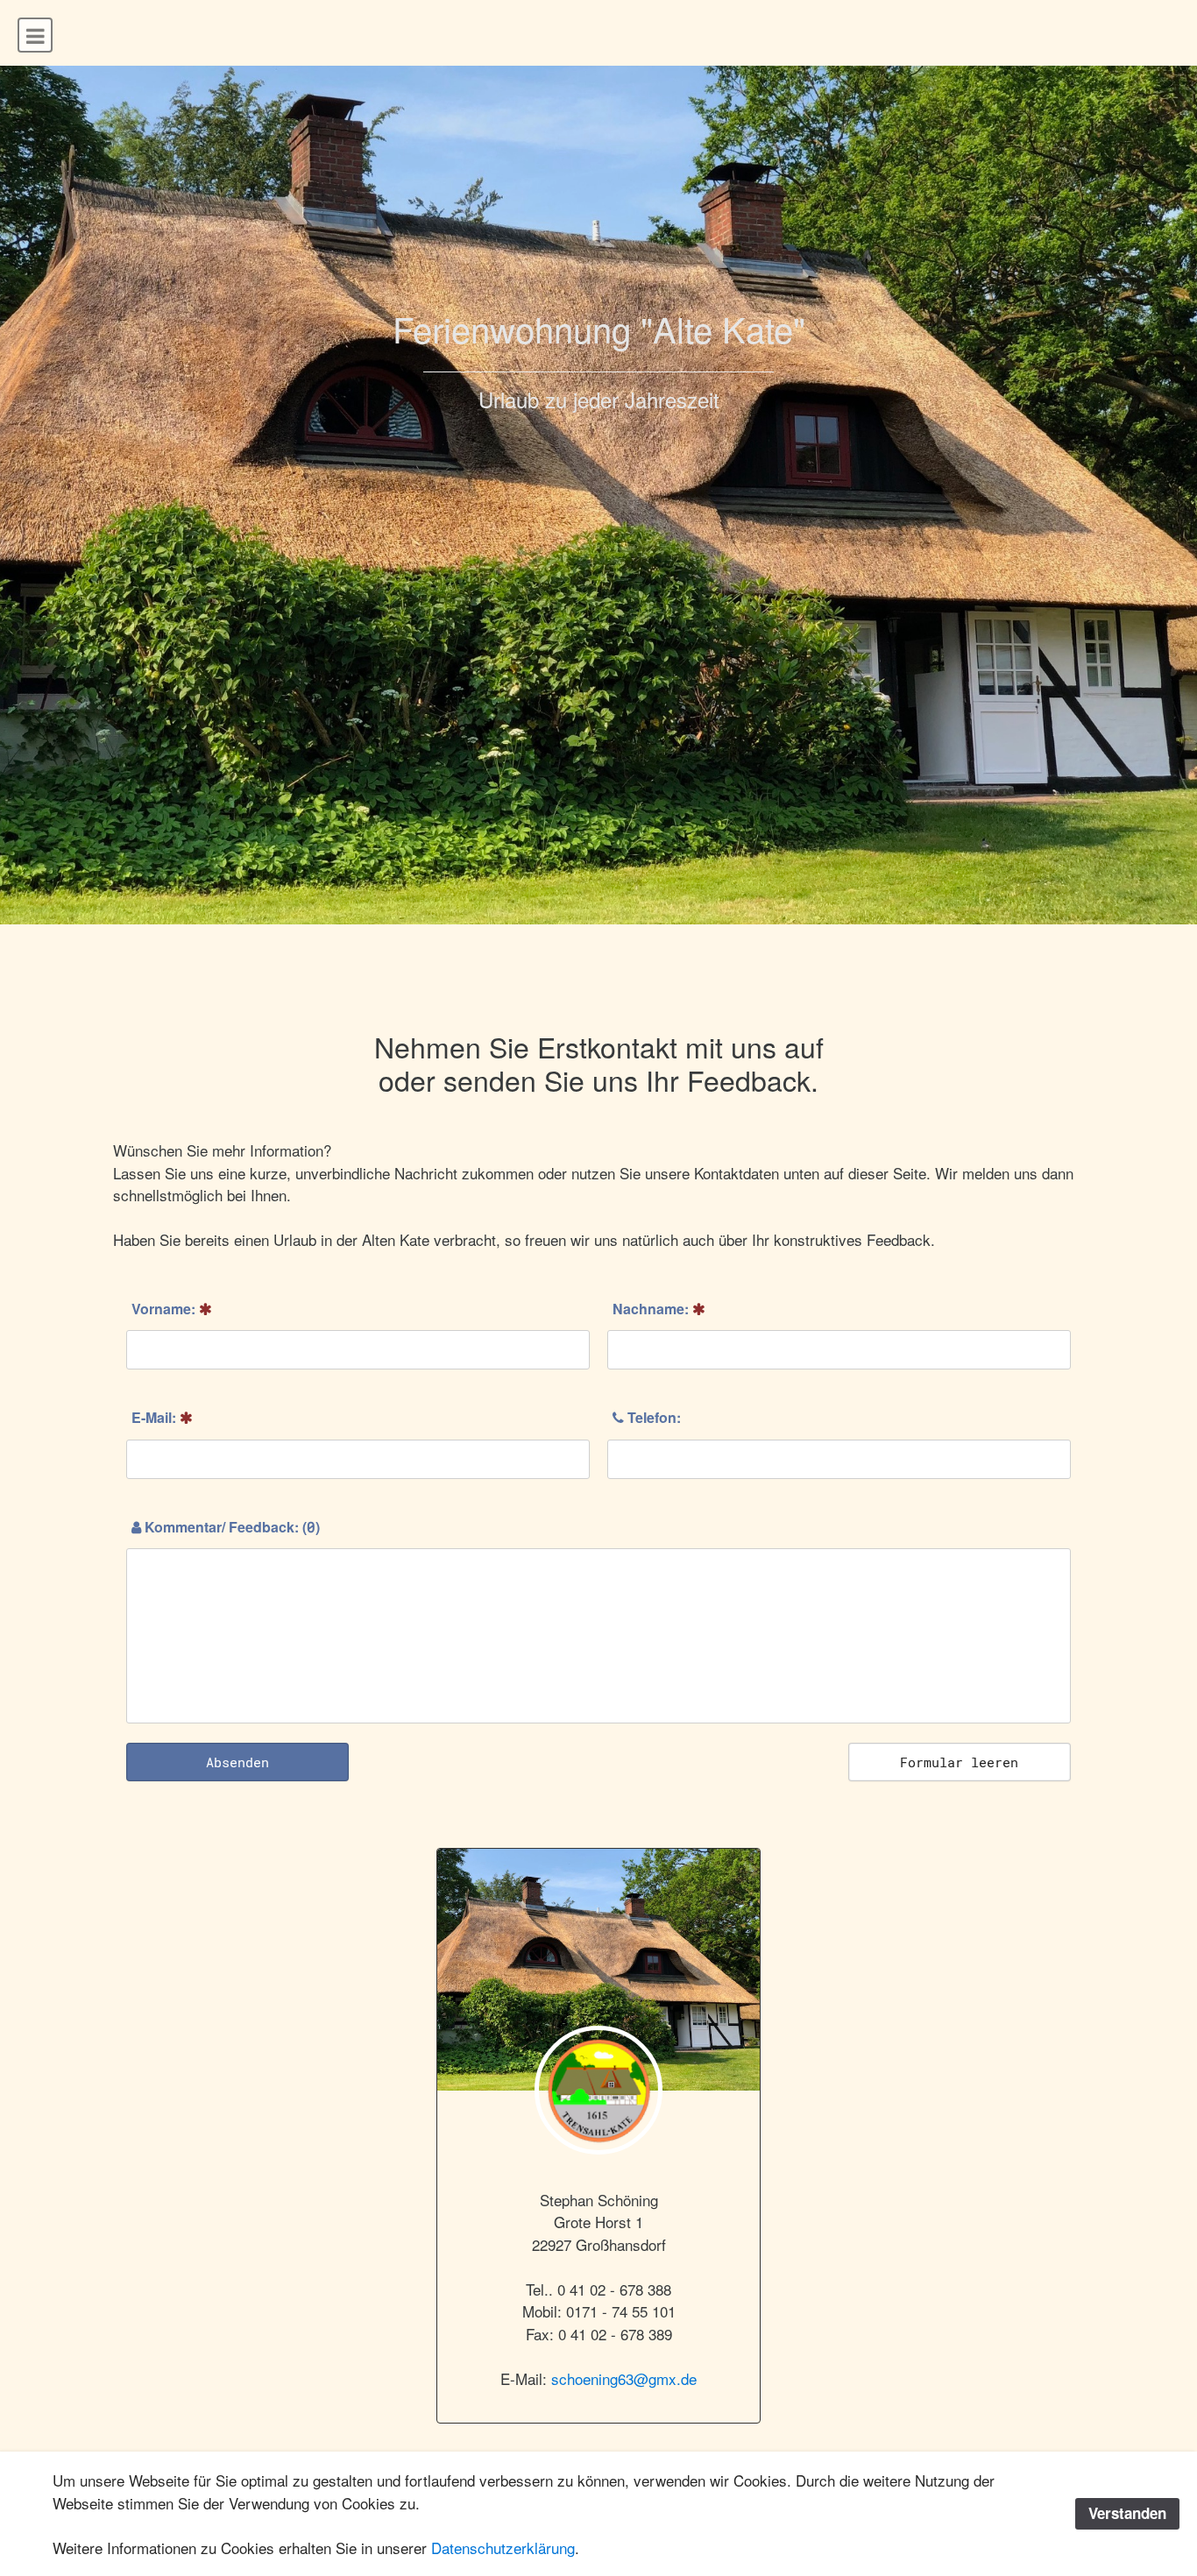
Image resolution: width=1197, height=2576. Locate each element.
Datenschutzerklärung (503, 2548)
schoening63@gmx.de (624, 2378)
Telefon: (652, 1417)
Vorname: (165, 1309)
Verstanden (1127, 2513)
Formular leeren (959, 1762)
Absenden (237, 1762)
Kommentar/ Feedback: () (230, 1527)
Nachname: (652, 1309)
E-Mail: (156, 1417)
